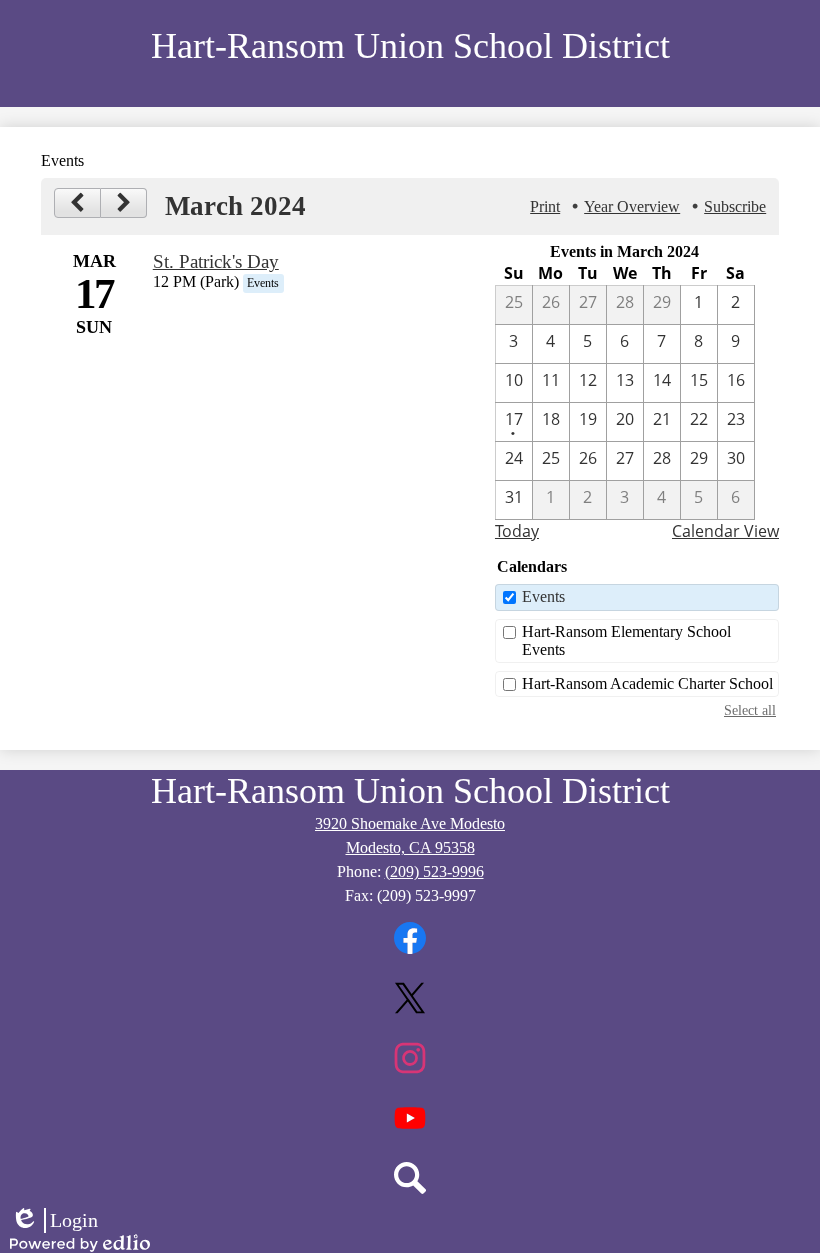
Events (543, 596)
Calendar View (725, 531)
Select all (750, 710)
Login (54, 1221)
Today (517, 531)
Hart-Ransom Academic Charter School (647, 683)
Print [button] (545, 206)
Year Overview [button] (632, 206)
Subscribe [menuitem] (735, 206)
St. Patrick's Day (216, 261)
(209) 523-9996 (434, 871)
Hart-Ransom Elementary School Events (626, 640)
